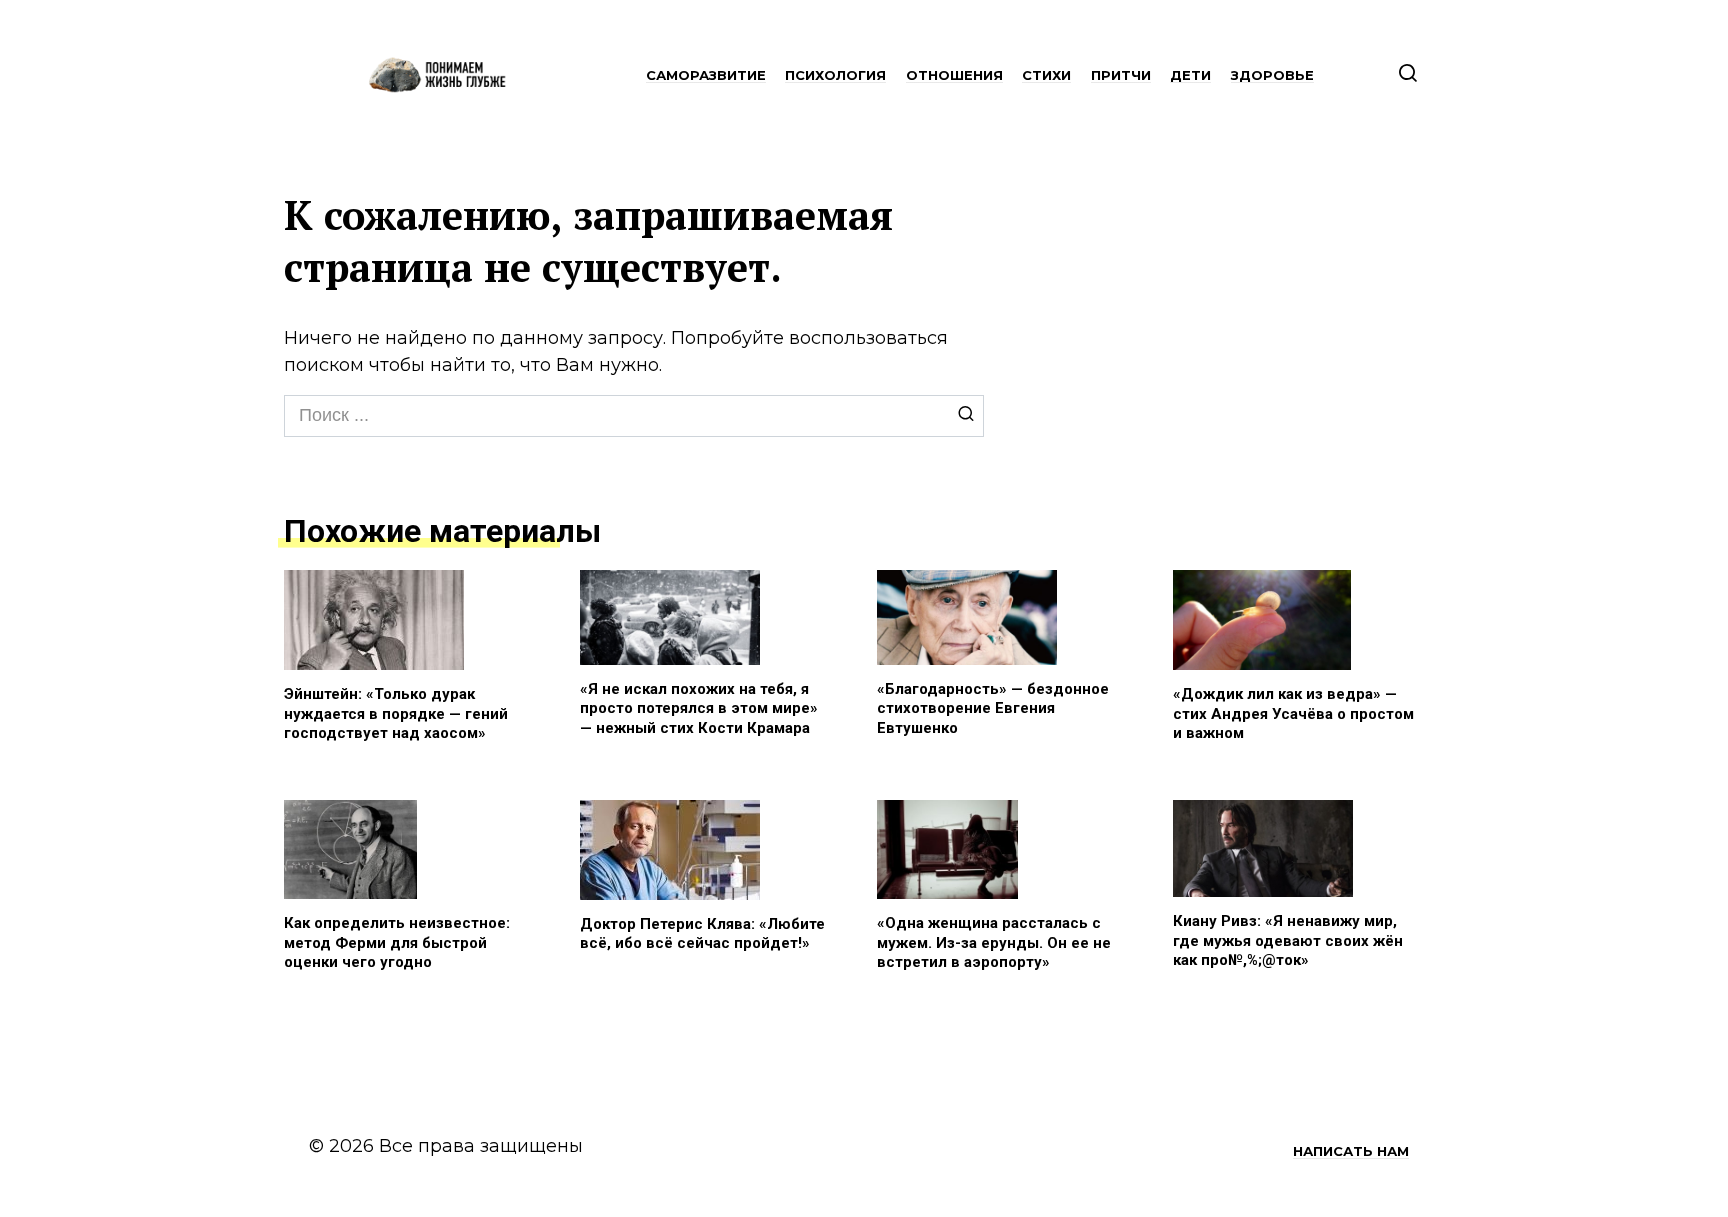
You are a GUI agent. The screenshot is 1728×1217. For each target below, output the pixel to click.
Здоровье (1272, 75)
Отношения (954, 75)
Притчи (1121, 75)
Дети (1190, 75)
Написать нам (1351, 1151)
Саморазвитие (706, 75)
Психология (835, 75)
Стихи (1046, 75)
